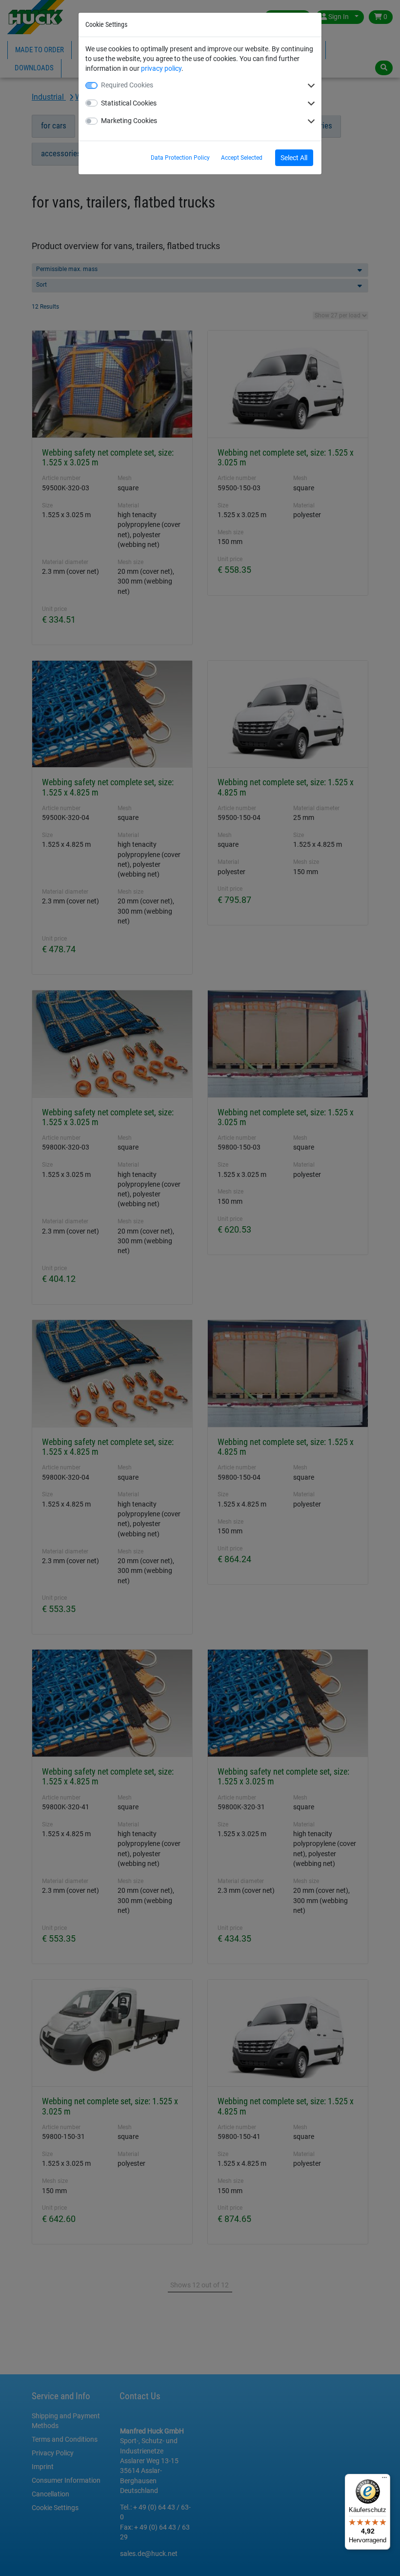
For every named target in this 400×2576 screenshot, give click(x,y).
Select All (294, 158)
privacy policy (161, 68)
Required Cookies (127, 85)
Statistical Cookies (129, 103)
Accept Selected (242, 158)
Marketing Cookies (129, 121)
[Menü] (384, 2480)
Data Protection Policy (180, 158)
